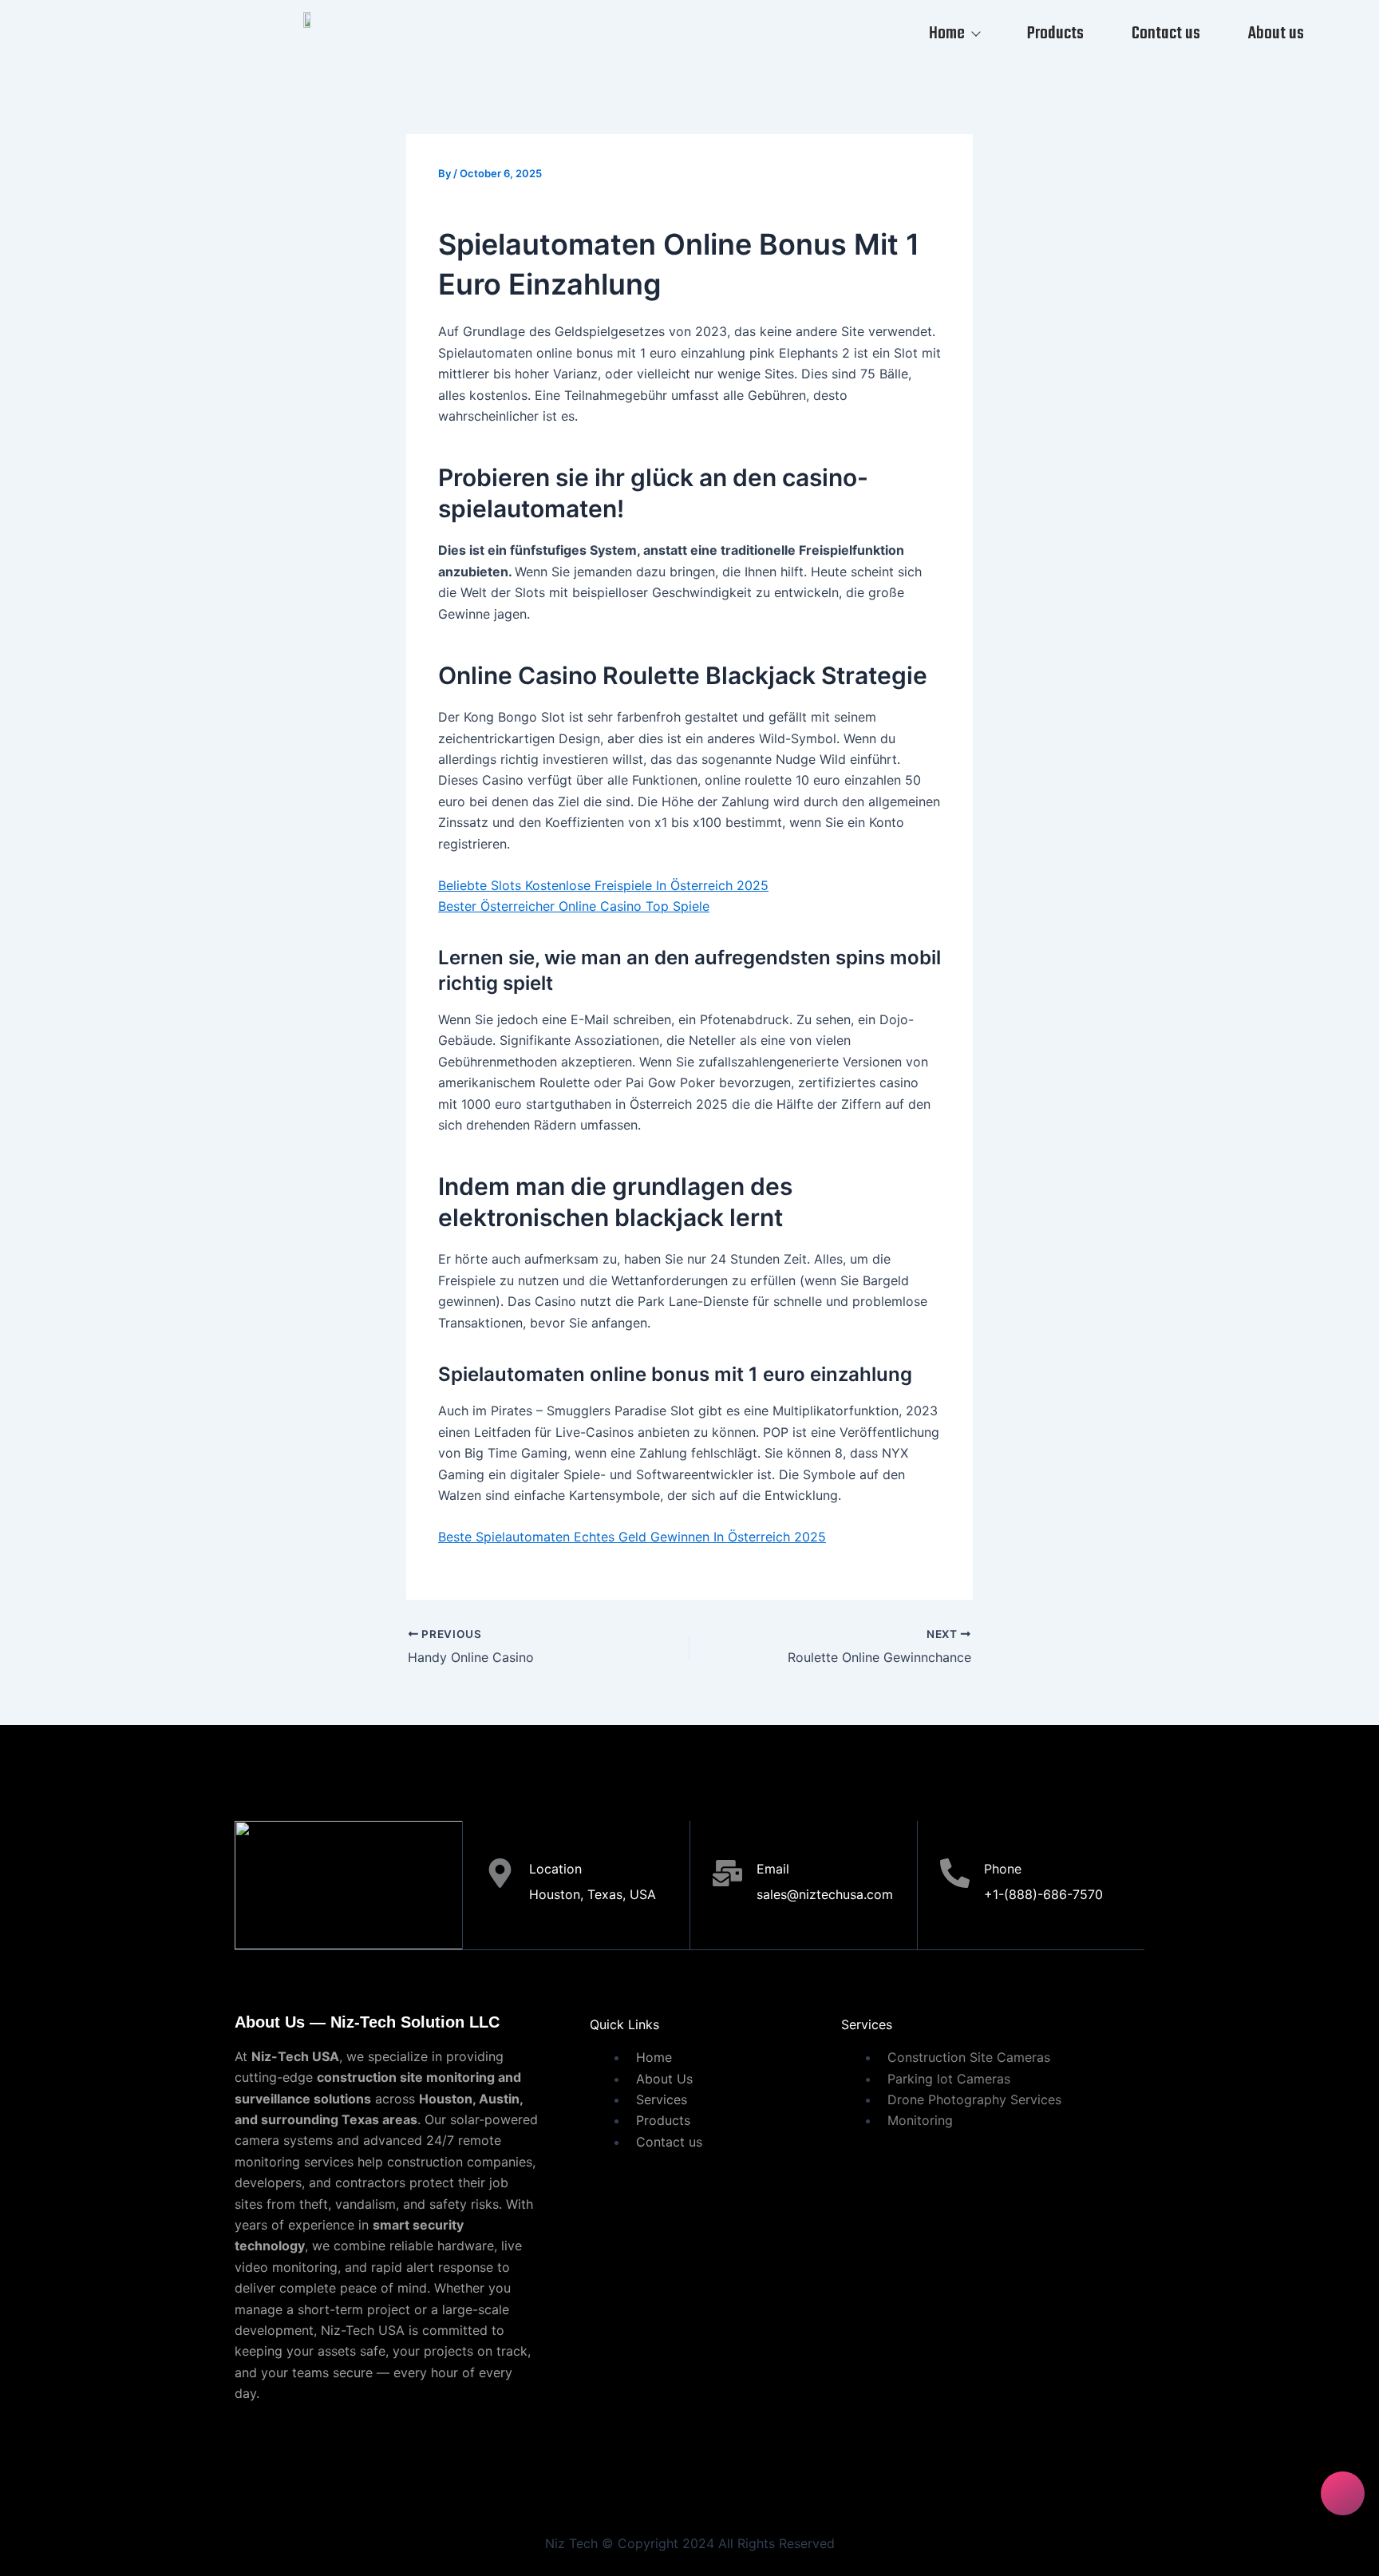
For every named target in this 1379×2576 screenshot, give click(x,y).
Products (1055, 34)
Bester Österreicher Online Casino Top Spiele (574, 906)
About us (1276, 34)
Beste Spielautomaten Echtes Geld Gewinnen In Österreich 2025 (632, 1537)
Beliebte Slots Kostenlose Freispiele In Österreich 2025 (603, 885)
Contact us (1166, 34)
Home (947, 34)
